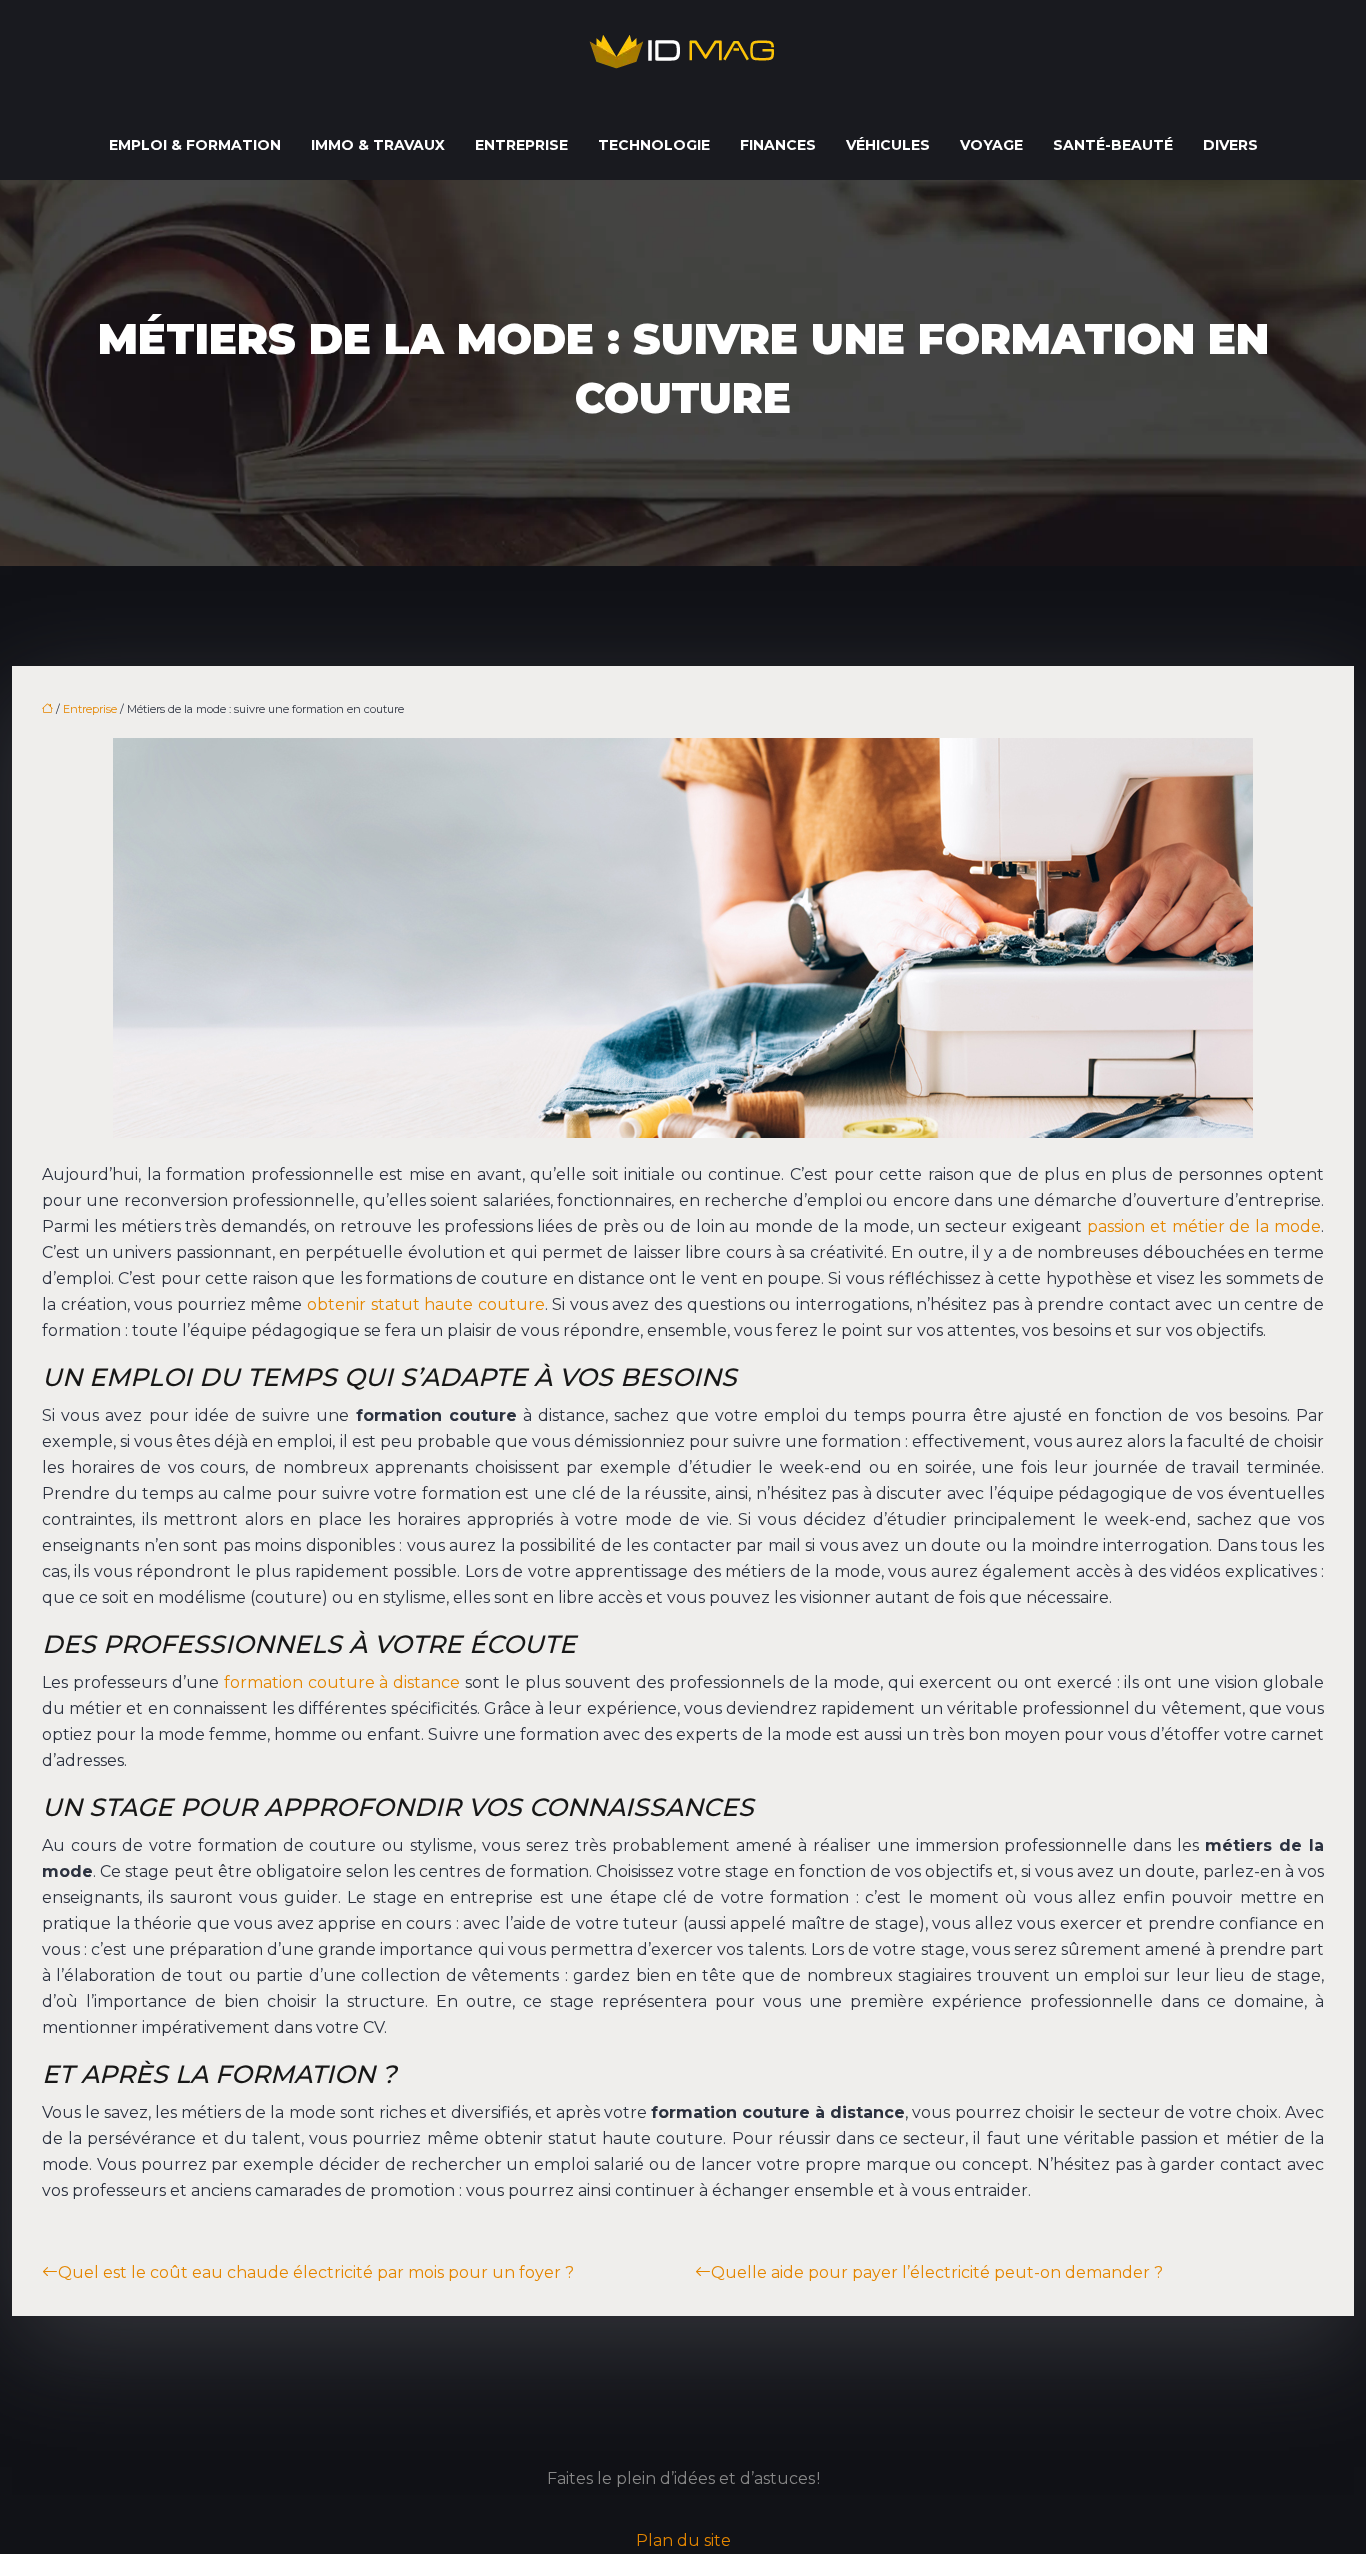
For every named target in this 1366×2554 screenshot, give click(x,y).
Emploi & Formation (195, 145)
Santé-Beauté (1113, 145)
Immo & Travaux (378, 145)
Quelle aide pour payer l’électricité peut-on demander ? (937, 2272)
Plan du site (683, 2540)
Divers (1230, 145)
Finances (778, 145)
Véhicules (888, 145)
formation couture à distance (342, 1682)
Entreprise (521, 145)
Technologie (654, 145)
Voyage (991, 145)
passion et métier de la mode (1204, 1226)
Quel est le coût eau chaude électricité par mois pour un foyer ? (316, 2272)
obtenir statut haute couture (426, 1304)
